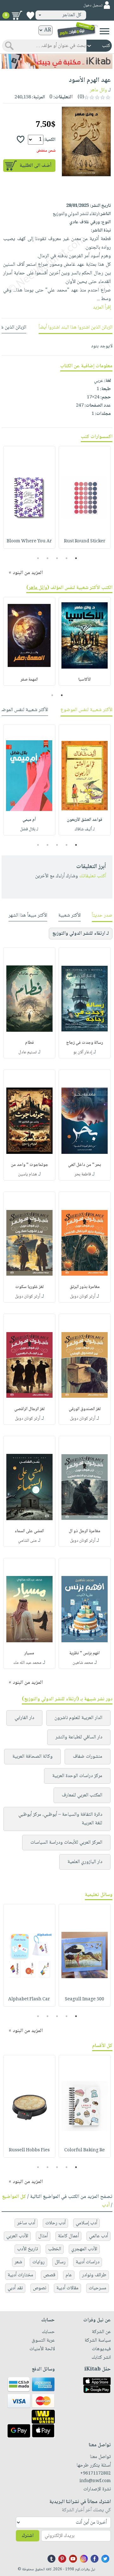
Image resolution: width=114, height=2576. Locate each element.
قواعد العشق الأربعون (85, 820)
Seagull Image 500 (85, 1999)
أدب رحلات (55, 2223)
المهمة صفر (29, 680)
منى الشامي (27, 1541)
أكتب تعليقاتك (93, 876)
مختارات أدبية (20, 2275)
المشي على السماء (29, 1531)
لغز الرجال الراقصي (29, 1409)
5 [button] (38, 558)
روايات (38, 2262)
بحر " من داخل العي (85, 1165)
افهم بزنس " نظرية (85, 1653)
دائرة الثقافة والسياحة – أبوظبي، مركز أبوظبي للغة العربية (60, 1819)
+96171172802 (95, 2474)
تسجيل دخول (93, 6)
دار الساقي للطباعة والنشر (79, 1737)
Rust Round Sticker (85, 541)
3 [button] (57, 558)
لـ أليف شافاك (85, 829)
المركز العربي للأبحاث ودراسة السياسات (66, 1843)
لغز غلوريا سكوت (29, 1287)
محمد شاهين (83, 1663)
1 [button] (76, 558)
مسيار (29, 1653)
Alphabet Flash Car (29, 1999)
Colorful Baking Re (85, 2150)
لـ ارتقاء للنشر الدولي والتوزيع (81, 934)
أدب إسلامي (86, 2223)
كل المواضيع (14, 2197)
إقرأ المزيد (102, 307)
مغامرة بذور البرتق (85, 1287)
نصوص (40, 2288)
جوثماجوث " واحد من (29, 1165)
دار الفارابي (24, 1718)
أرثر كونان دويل (83, 1297)
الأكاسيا (85, 680)
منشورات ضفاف (88, 1757)
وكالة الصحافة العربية (32, 1757)
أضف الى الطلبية (35, 166)
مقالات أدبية (67, 2288)
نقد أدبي (15, 2288)
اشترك (28, 2536)
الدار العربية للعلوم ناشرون (78, 1718)
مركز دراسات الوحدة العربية (77, 1776)
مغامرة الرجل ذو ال (85, 1531)
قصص (49, 2275)
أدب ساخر (26, 2223)
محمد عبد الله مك (27, 1663)
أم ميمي (29, 820)
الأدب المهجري (84, 2249)
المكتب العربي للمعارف (82, 1795)
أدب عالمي (98, 2236)
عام (69, 2275)
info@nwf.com (95, 2481)
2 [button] (67, 558)
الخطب (55, 2249)
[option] (85, 497)
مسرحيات (98, 2288)
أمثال (43, 2236)
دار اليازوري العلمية (85, 1862)
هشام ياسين (28, 1174)
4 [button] (48, 558)
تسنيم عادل (28, 1052)
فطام (29, 1043)
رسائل (60, 2262)
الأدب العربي (17, 2236)
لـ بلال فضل (29, 829)
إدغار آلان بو (83, 1052)
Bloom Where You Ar (29, 541)
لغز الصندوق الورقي (85, 1409)
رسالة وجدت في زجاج (85, 1043)
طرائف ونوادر (94, 2275)
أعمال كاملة (68, 2236)
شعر (18, 2262)
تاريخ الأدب (28, 2249)
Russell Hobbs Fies (29, 2150)
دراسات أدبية (88, 2262)
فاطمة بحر (83, 1174)
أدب (106, 2205)
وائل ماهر (98, 90)
